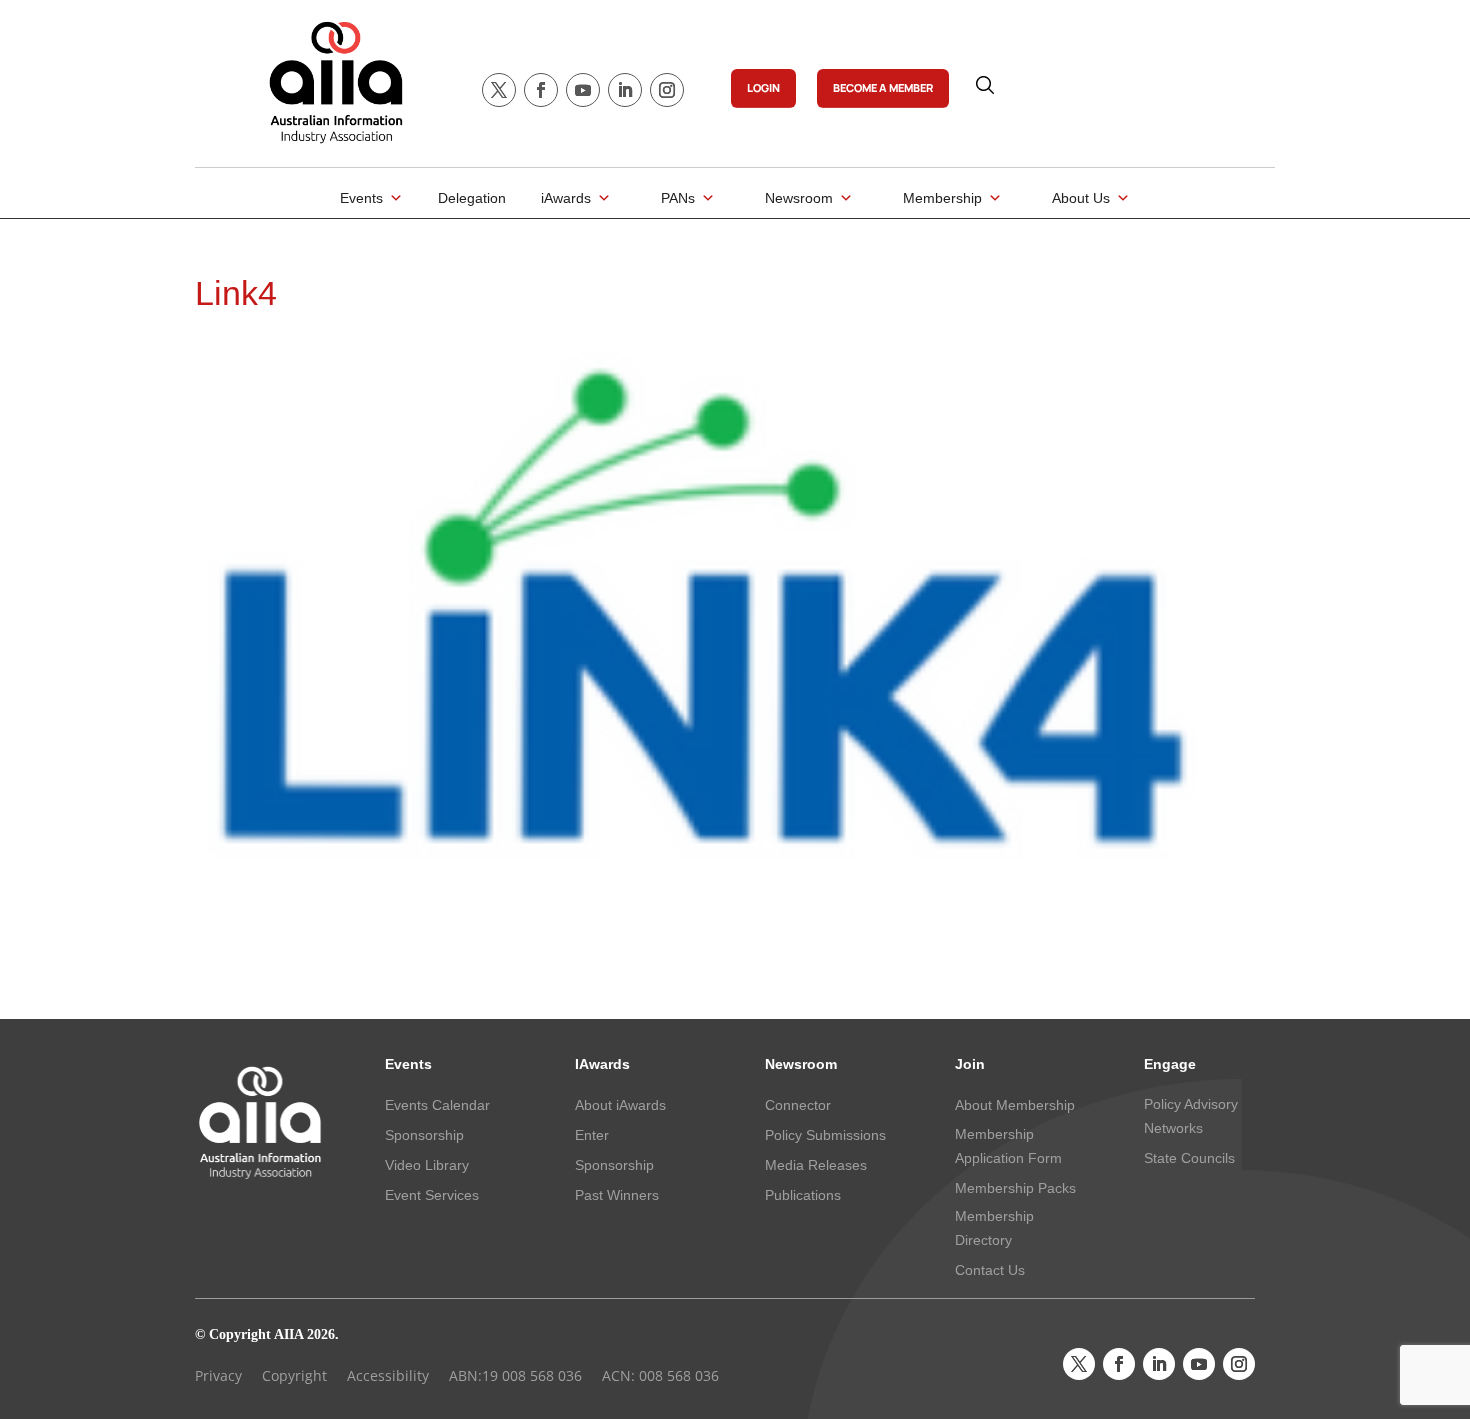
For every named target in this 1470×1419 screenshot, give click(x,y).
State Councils (1189, 1158)
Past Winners (617, 1195)
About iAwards (620, 1105)
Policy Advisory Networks (1191, 1116)
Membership (942, 198)
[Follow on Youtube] (583, 90)
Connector (798, 1105)
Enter (592, 1135)
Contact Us (990, 1270)
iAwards (566, 198)
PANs (678, 198)
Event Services (432, 1195)
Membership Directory (994, 1228)
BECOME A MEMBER (883, 87)
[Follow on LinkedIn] (625, 90)
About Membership (1015, 1105)
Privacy (218, 1375)
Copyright (294, 1375)
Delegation (472, 198)
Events (361, 198)
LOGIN (763, 87)
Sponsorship (424, 1135)
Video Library (427, 1165)
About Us (1081, 198)
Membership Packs (1015, 1188)
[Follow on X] (499, 90)
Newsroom (799, 198)
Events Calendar (437, 1105)
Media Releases (816, 1165)
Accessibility (388, 1375)
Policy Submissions (825, 1135)
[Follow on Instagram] (667, 90)
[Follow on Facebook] (541, 90)
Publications (803, 1195)
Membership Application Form (1008, 1146)
